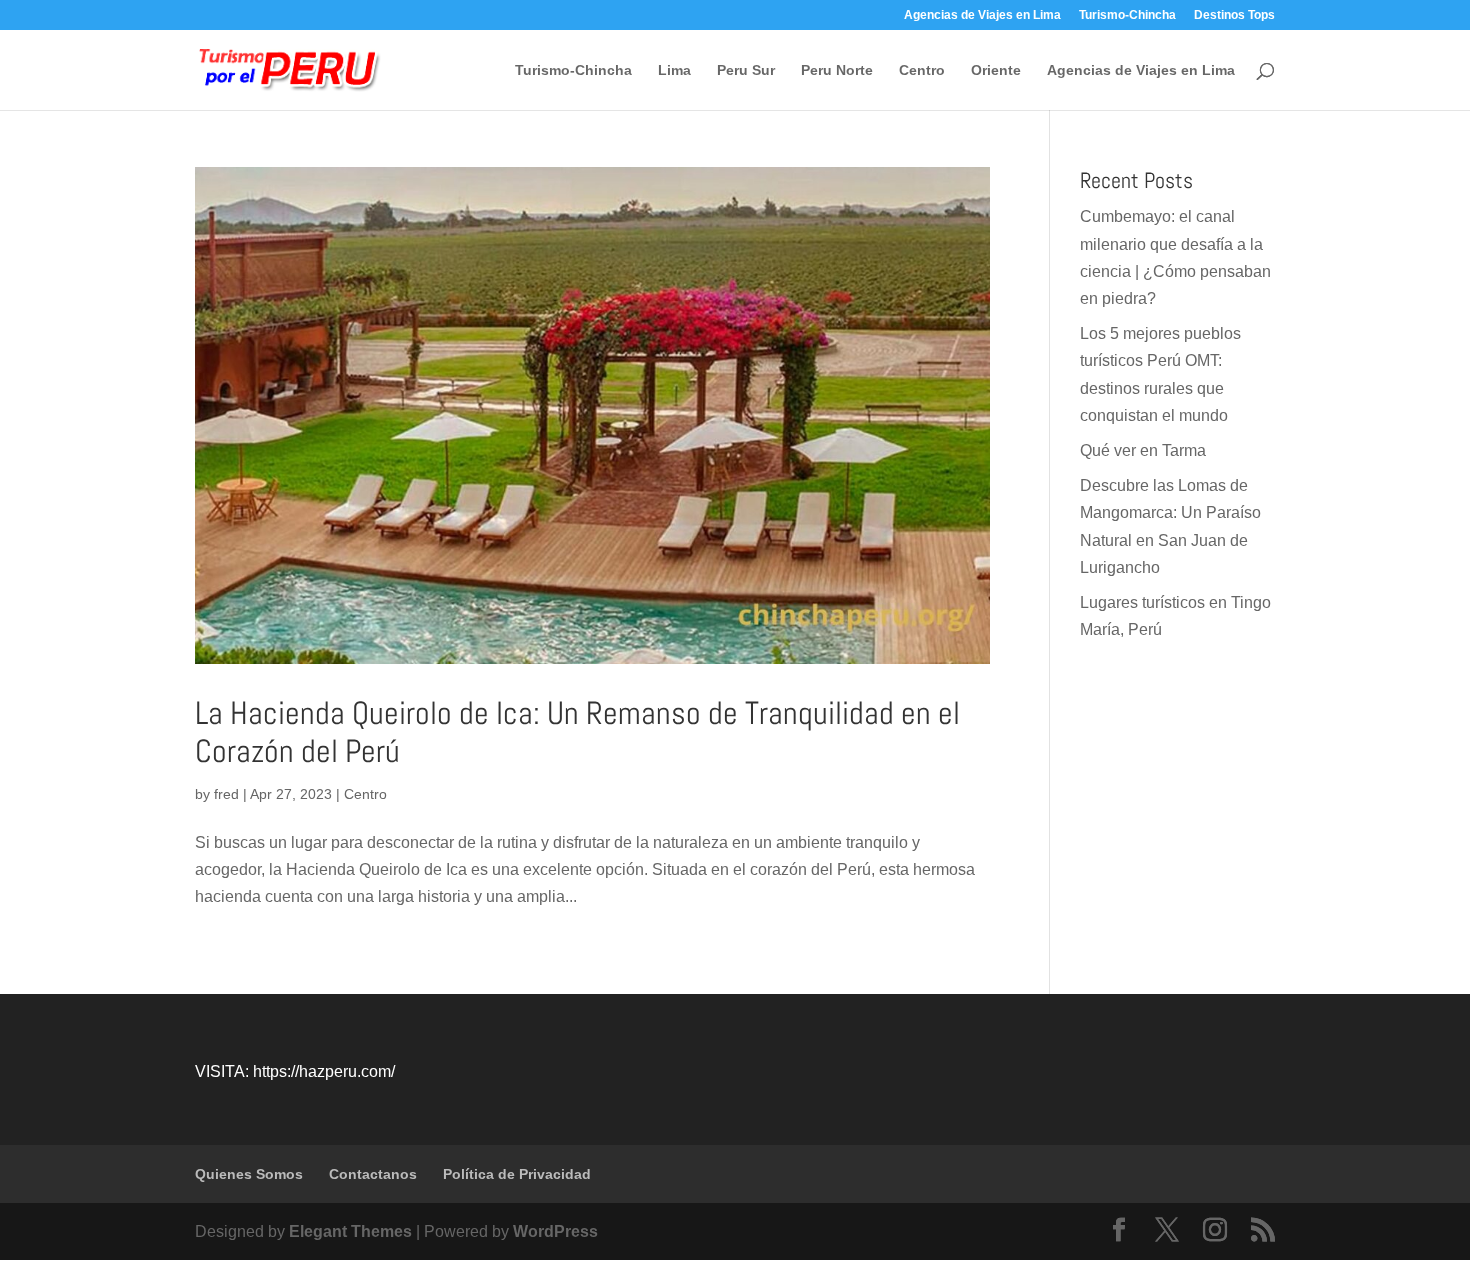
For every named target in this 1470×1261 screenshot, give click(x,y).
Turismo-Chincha (1127, 15)
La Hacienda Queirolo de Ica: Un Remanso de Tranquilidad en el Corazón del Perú (577, 732)
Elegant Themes (350, 1231)
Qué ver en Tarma (1143, 450)
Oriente (996, 70)
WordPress (555, 1231)
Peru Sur (746, 70)
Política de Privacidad (517, 1174)
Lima (674, 70)
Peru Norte (837, 70)
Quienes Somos (249, 1174)
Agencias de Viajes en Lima (982, 15)
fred (226, 794)
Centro (922, 70)
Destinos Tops (1234, 15)
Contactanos (373, 1174)
